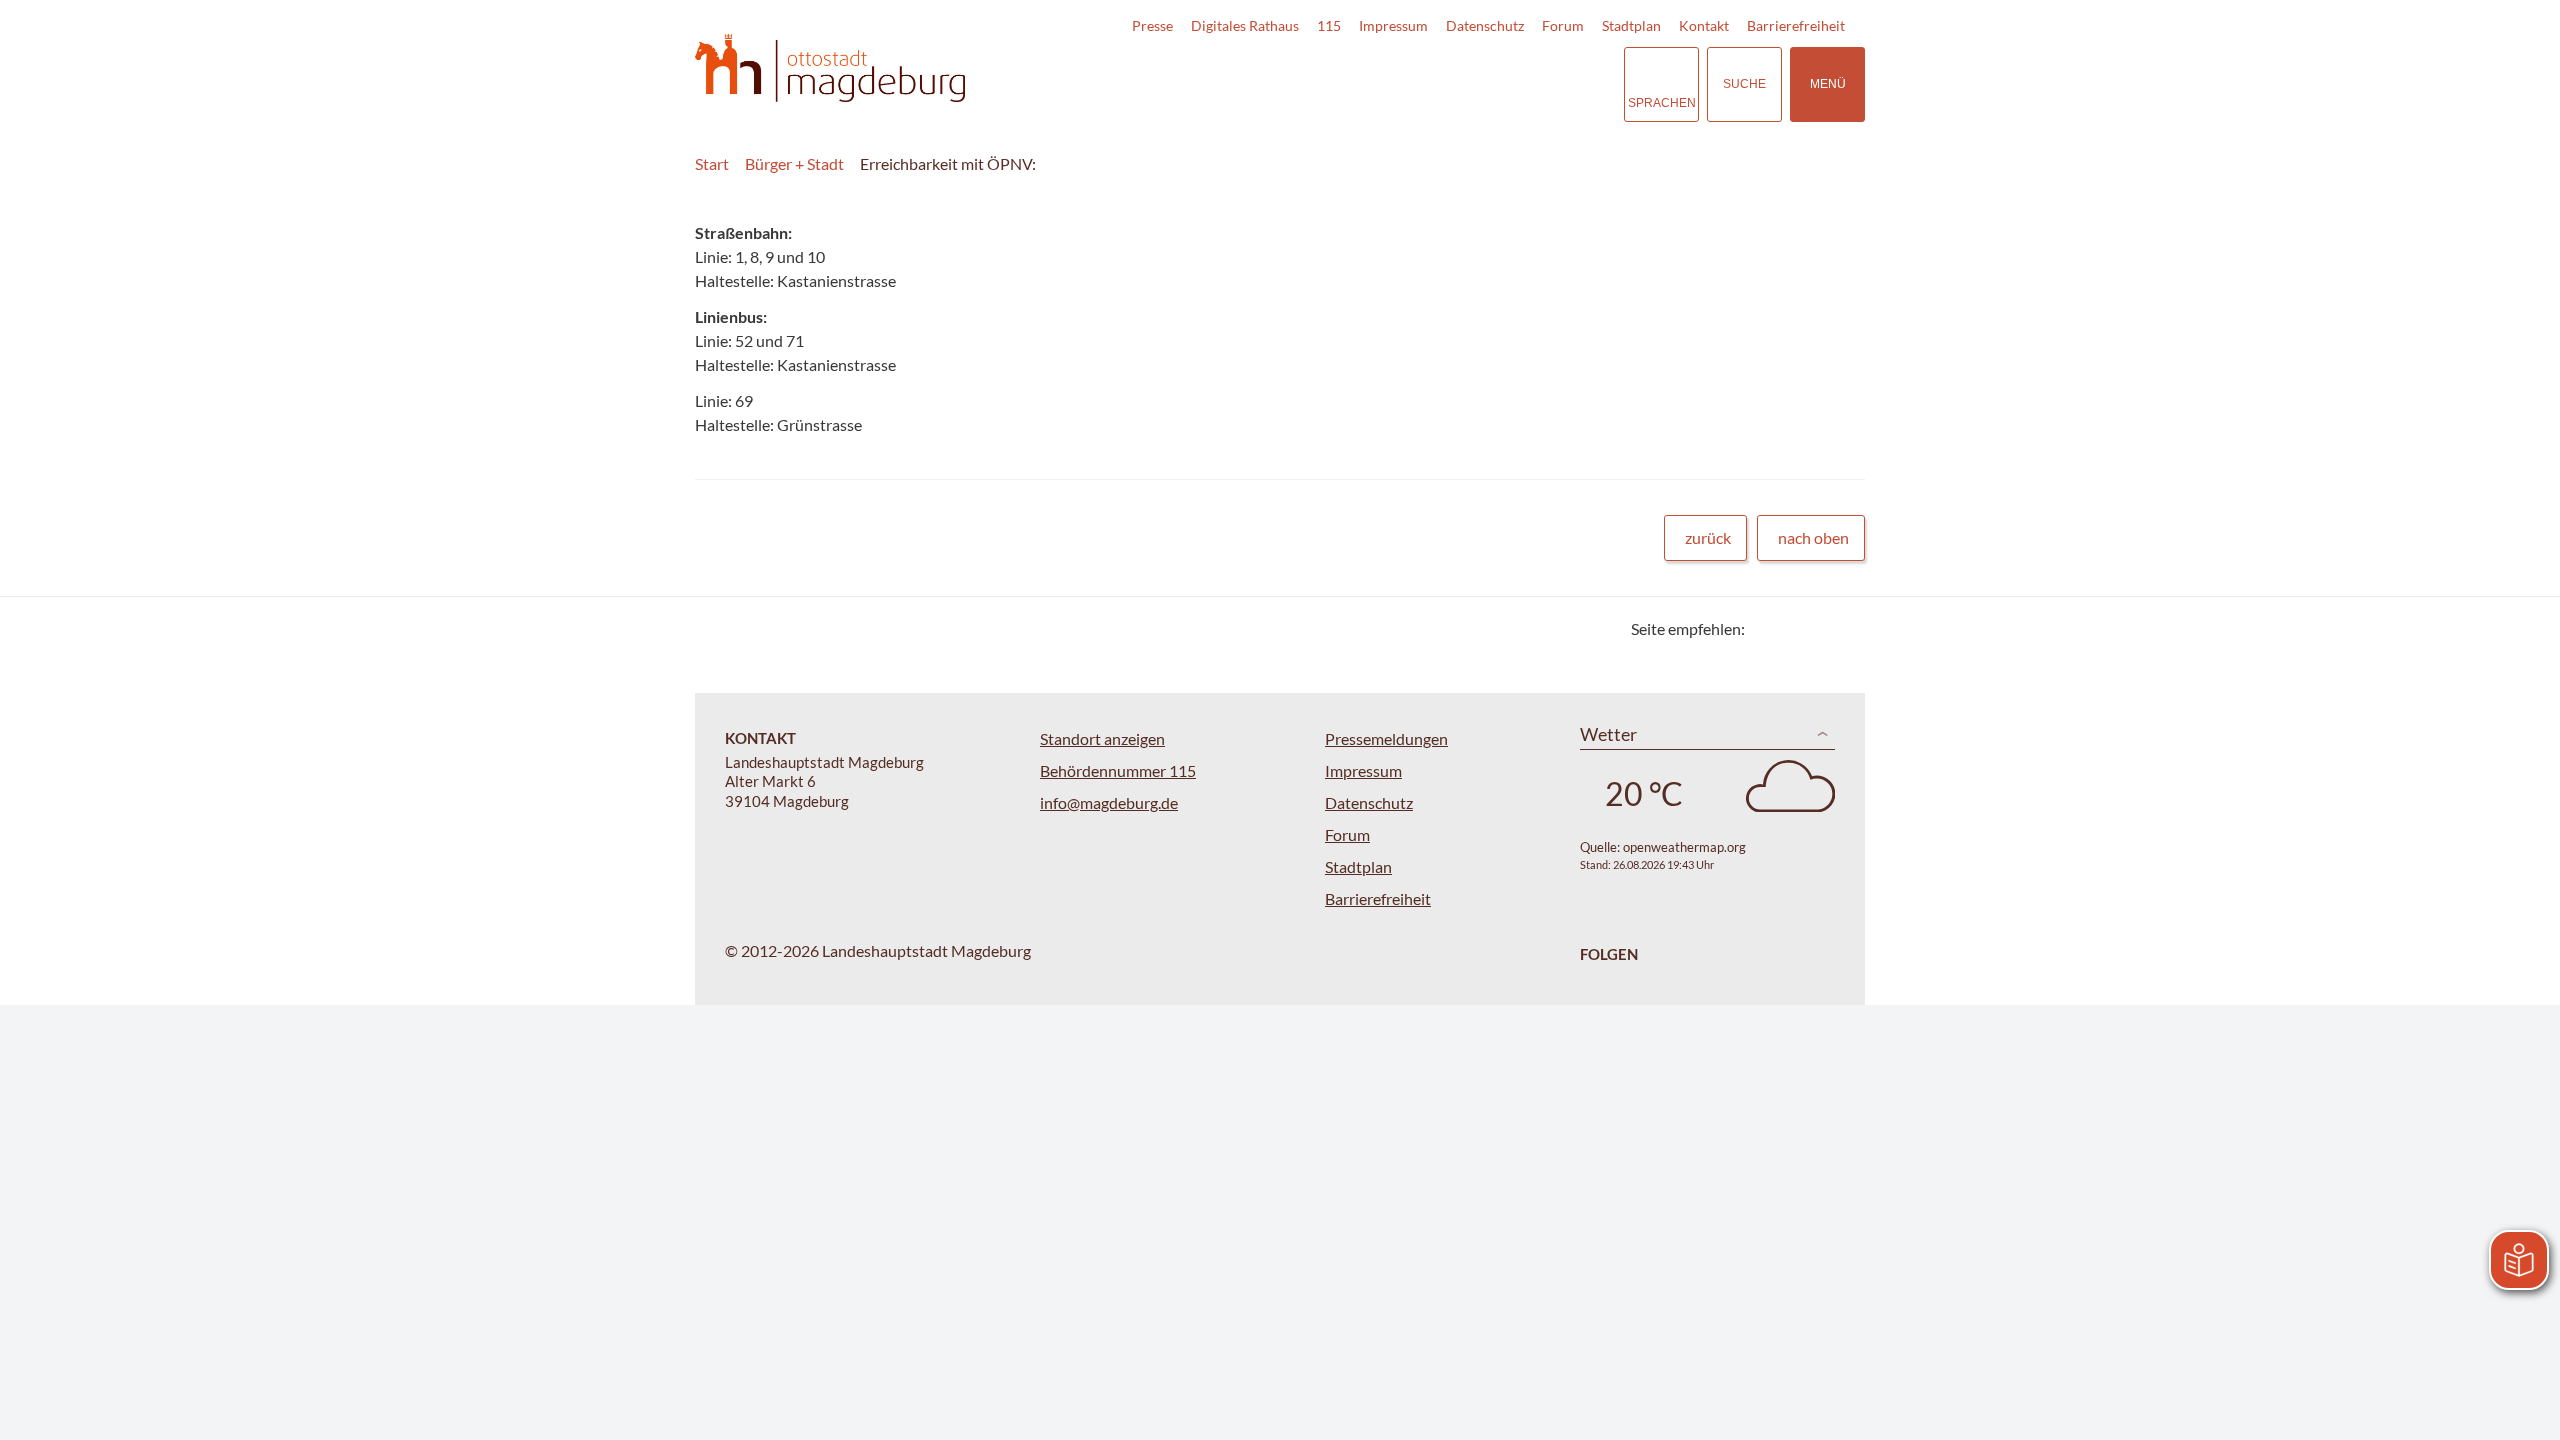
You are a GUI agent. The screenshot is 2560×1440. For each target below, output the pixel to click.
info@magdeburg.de (1109, 802)
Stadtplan (1631, 25)
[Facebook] (1792, 628)
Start (712, 163)
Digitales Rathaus (1245, 25)
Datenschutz (1485, 25)
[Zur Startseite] (830, 68)
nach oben (1813, 537)
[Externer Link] (1469, 84)
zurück (1708, 537)
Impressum (1393, 25)
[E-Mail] (1817, 628)
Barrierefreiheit (1796, 25)
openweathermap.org (1684, 847)
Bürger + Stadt (794, 163)
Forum (1563, 25)
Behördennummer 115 (1118, 770)
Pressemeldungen (1386, 738)
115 (1329, 25)
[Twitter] (1767, 628)
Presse (1152, 25)
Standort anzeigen (1102, 738)
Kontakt (1704, 25)
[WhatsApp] (1842, 628)
